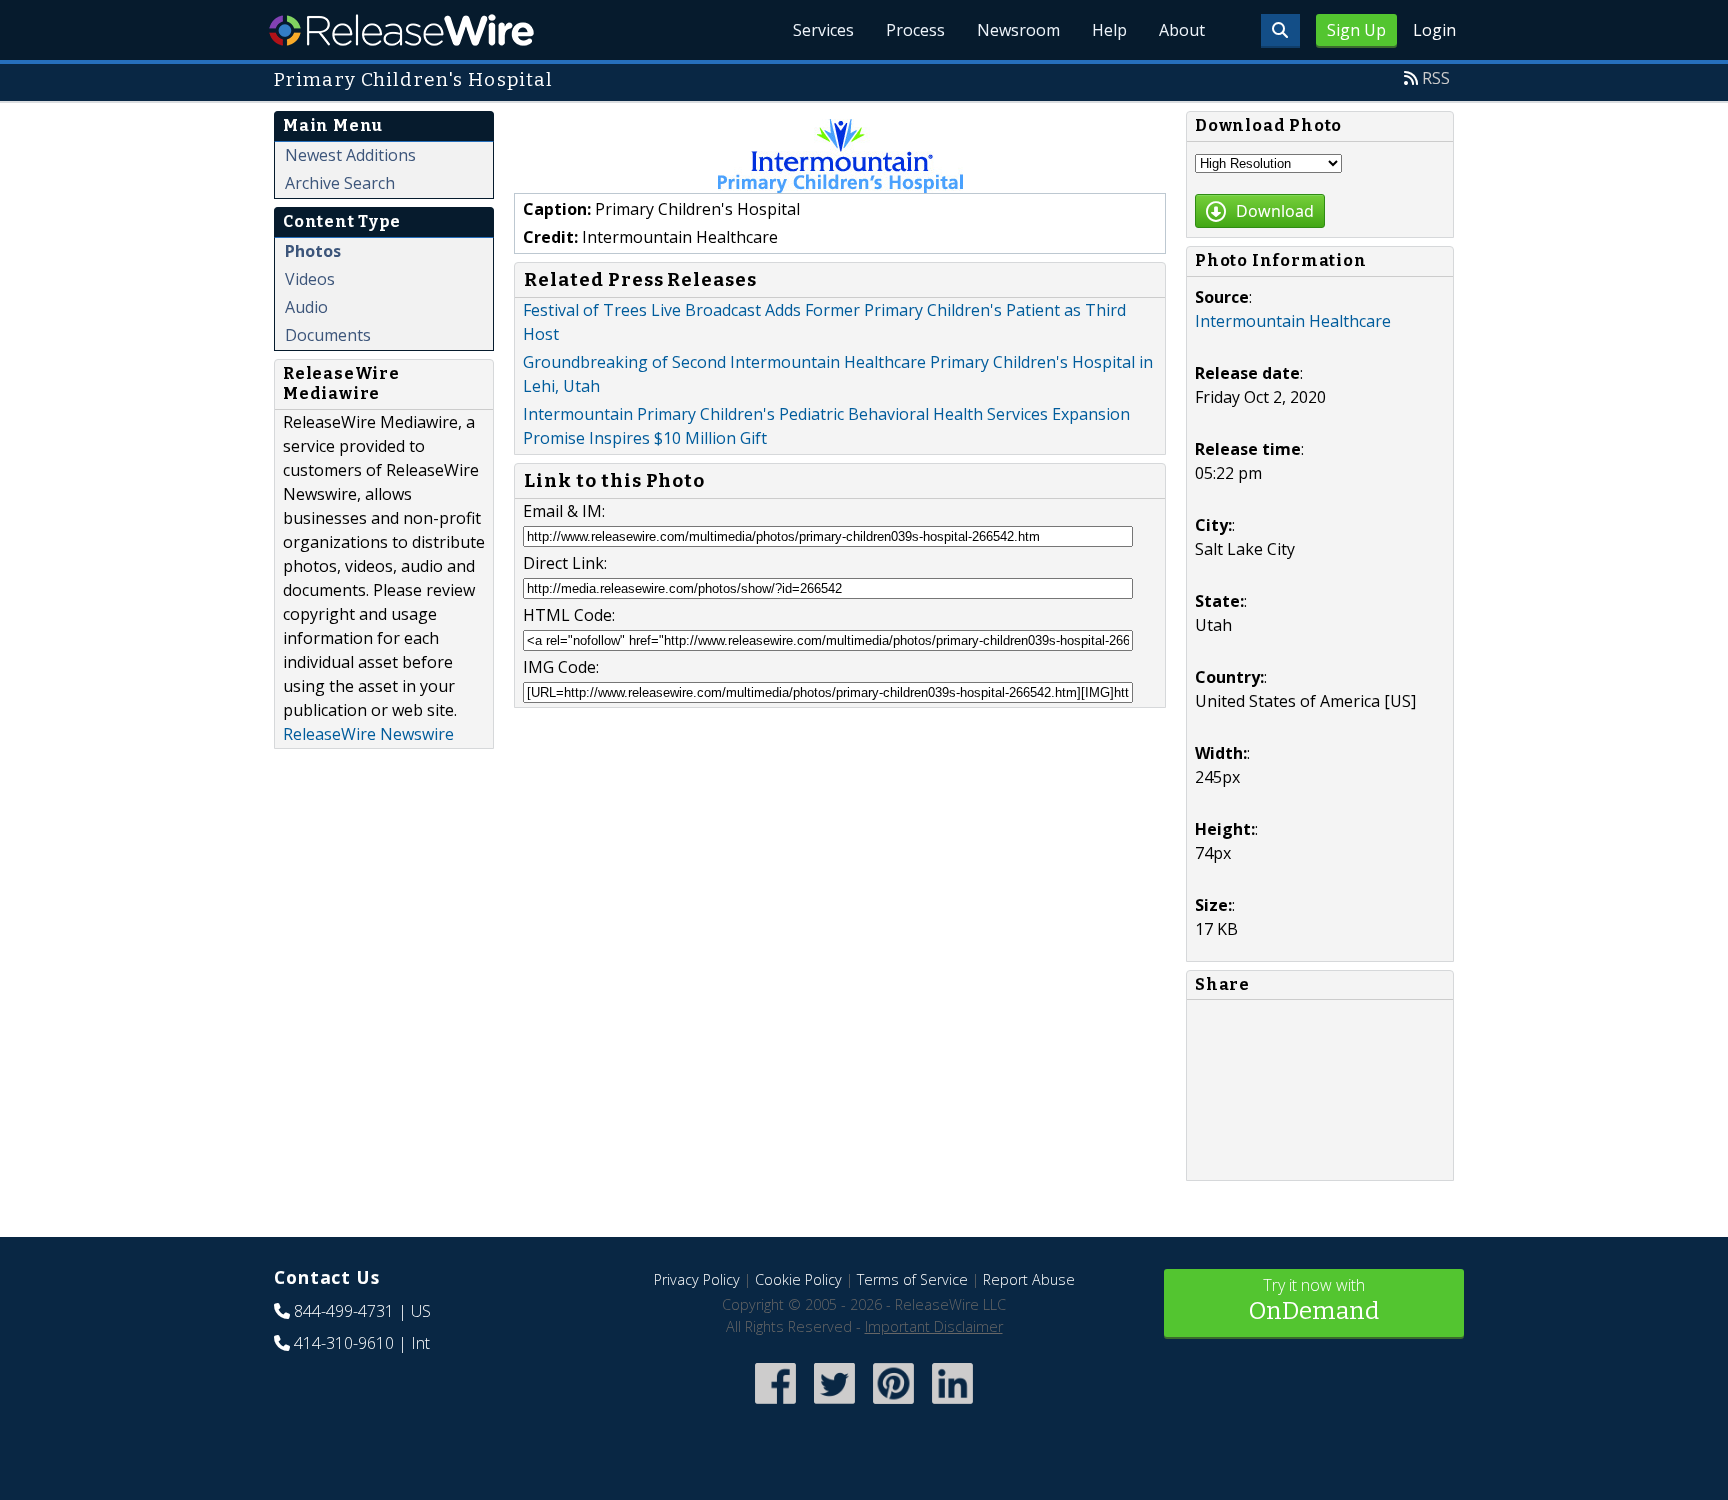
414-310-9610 (344, 1343)
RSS (1436, 78)
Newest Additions (350, 155)
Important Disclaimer (934, 1326)
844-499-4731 (344, 1311)
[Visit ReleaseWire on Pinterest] (893, 1405)
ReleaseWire (401, 30)
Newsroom (1018, 30)
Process (915, 30)
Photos (313, 251)
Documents (328, 335)
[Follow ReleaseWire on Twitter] (834, 1405)
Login (1434, 30)
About (1182, 30)
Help (1109, 30)
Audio (306, 307)
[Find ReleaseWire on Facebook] (775, 1405)
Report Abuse (1029, 1279)
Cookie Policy (798, 1279)
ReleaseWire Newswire (368, 734)
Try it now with (1314, 1299)
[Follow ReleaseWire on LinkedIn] (952, 1405)
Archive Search (340, 183)
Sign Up (1356, 30)
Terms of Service (912, 1279)
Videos (310, 279)
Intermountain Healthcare (1293, 321)
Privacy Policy (697, 1279)
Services (823, 30)
